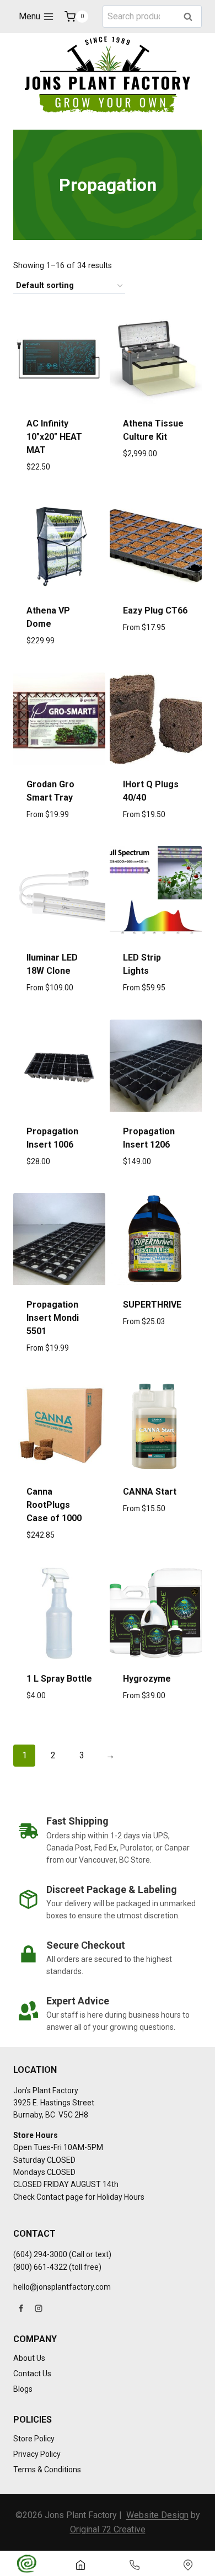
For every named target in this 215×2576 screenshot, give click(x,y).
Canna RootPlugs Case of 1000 (54, 1505)
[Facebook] (21, 2308)
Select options (156, 665)
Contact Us (32, 2374)
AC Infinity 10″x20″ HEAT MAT (54, 437)
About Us (29, 2358)
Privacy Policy (37, 2454)
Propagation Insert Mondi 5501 (53, 1318)
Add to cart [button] (59, 492)
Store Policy (34, 2439)
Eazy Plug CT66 (155, 610)
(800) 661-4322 (40, 2267)
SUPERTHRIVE (152, 1305)
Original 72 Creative (108, 2529)
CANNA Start (150, 1492)
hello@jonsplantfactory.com (62, 2287)
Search (191, 17)
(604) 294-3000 (40, 2254)
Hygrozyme (147, 1679)
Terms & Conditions (47, 2470)
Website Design (157, 2515)
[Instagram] (39, 2308)
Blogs (23, 2389)
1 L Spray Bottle (59, 1679)
